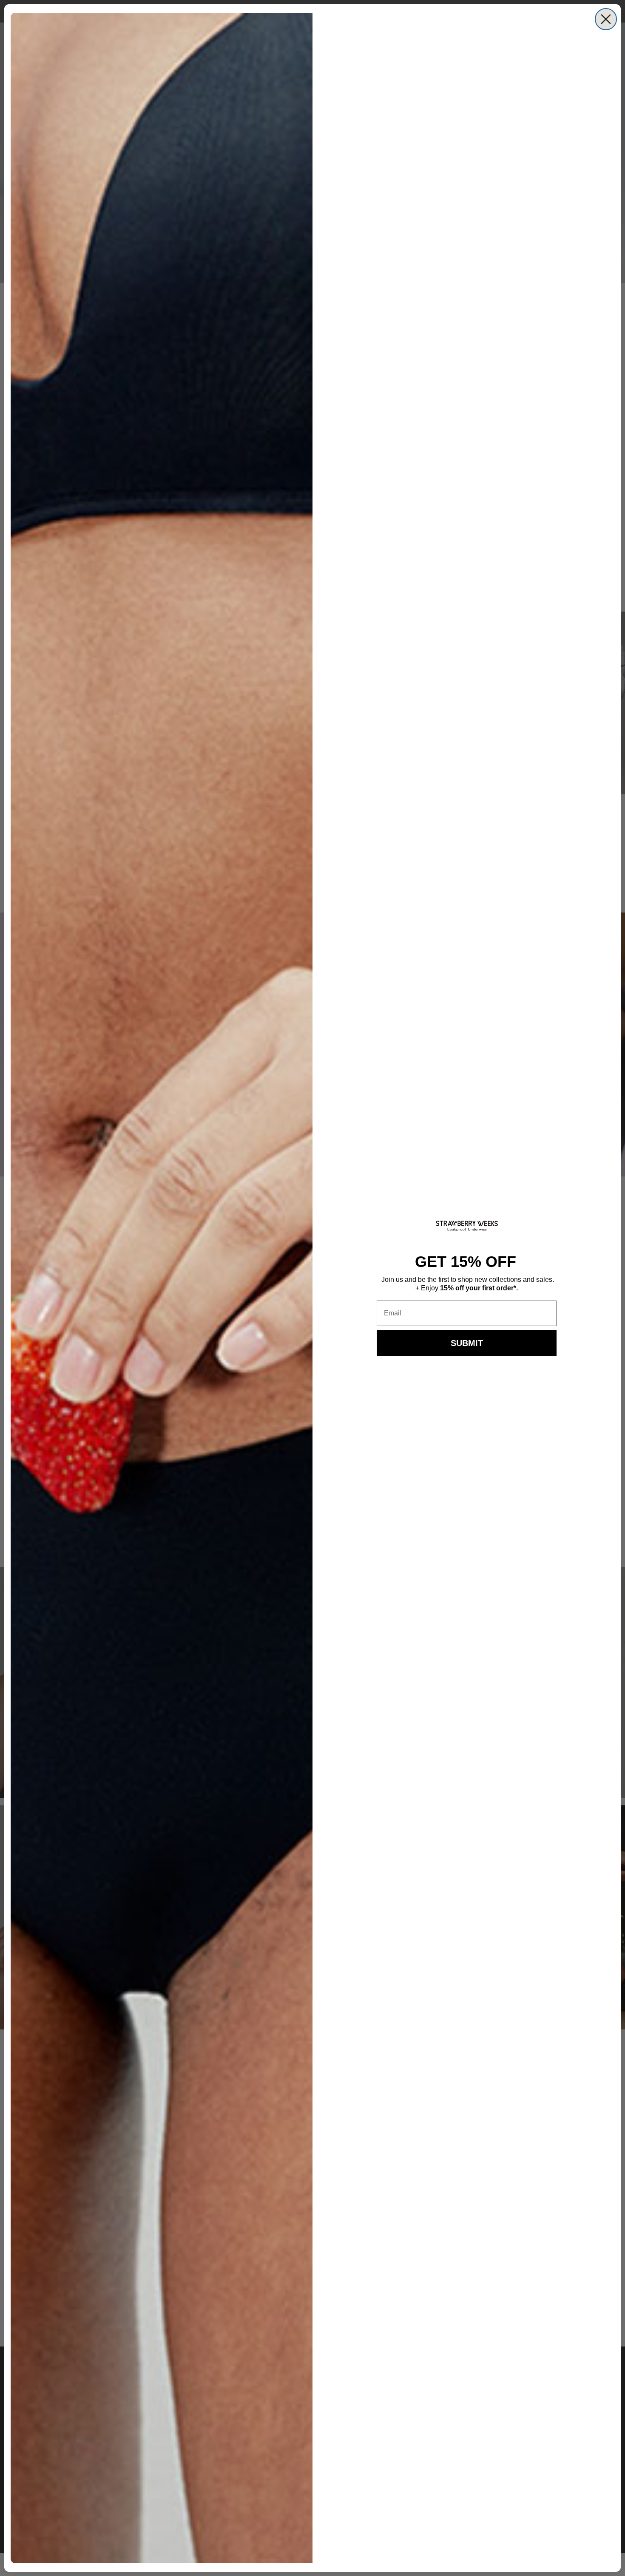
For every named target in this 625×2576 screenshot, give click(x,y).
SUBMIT (467, 1343)
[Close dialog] (606, 19)
